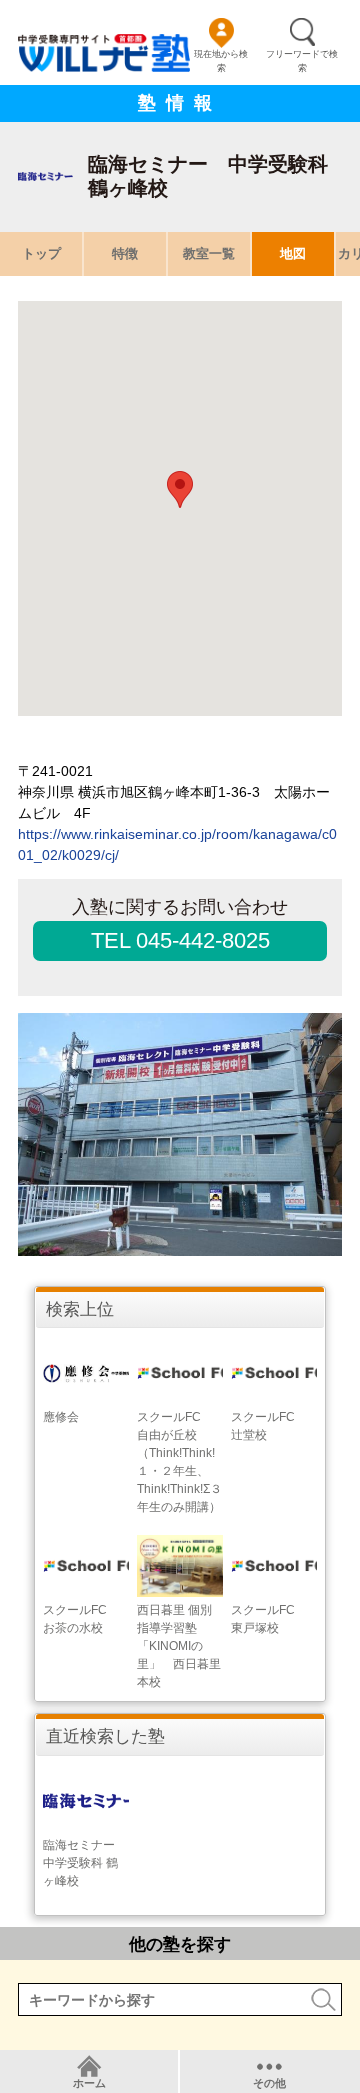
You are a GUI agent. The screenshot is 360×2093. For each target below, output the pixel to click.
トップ (41, 253)
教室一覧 (209, 253)
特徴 (125, 253)
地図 (293, 253)
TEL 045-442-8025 (180, 940)
